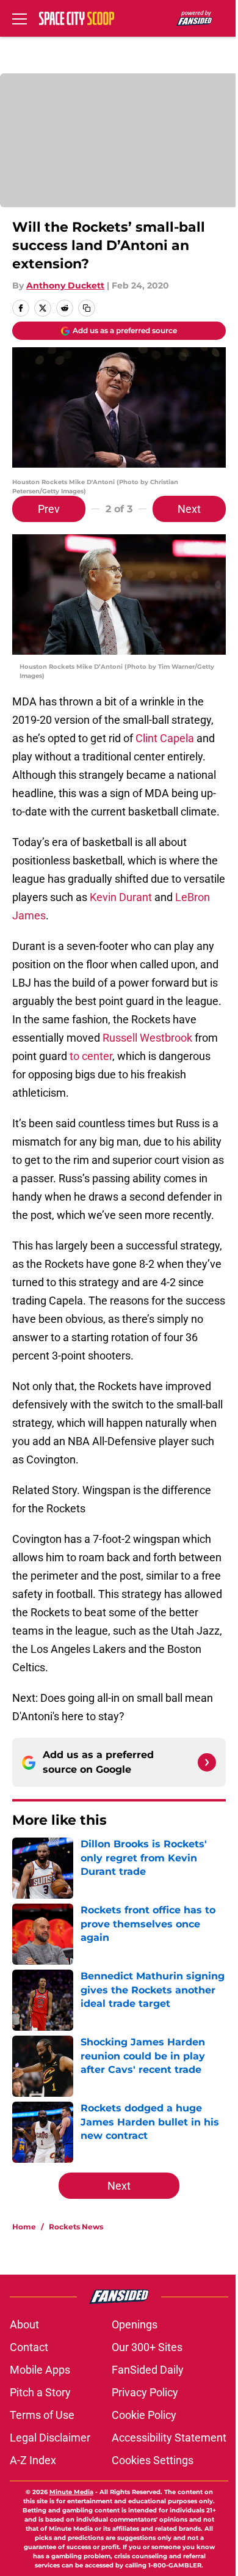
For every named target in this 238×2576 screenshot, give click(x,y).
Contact (29, 2347)
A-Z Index (33, 2460)
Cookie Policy (144, 2415)
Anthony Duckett (65, 285)
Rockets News (76, 2227)
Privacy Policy (145, 2392)
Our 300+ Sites (147, 2347)
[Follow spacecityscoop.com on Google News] (207, 1762)
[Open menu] (20, 18)
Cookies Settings (153, 2460)
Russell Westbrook (147, 1038)
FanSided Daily (148, 2370)
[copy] (87, 308)
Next (189, 509)
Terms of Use (42, 2415)
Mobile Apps (40, 2370)
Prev (49, 509)
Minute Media (71, 2492)
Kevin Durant (121, 897)
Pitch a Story (40, 2392)
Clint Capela (165, 738)
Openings (135, 2324)
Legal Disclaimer (50, 2438)
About (24, 2324)
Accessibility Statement (169, 2438)
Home (24, 2227)
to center (91, 1056)
